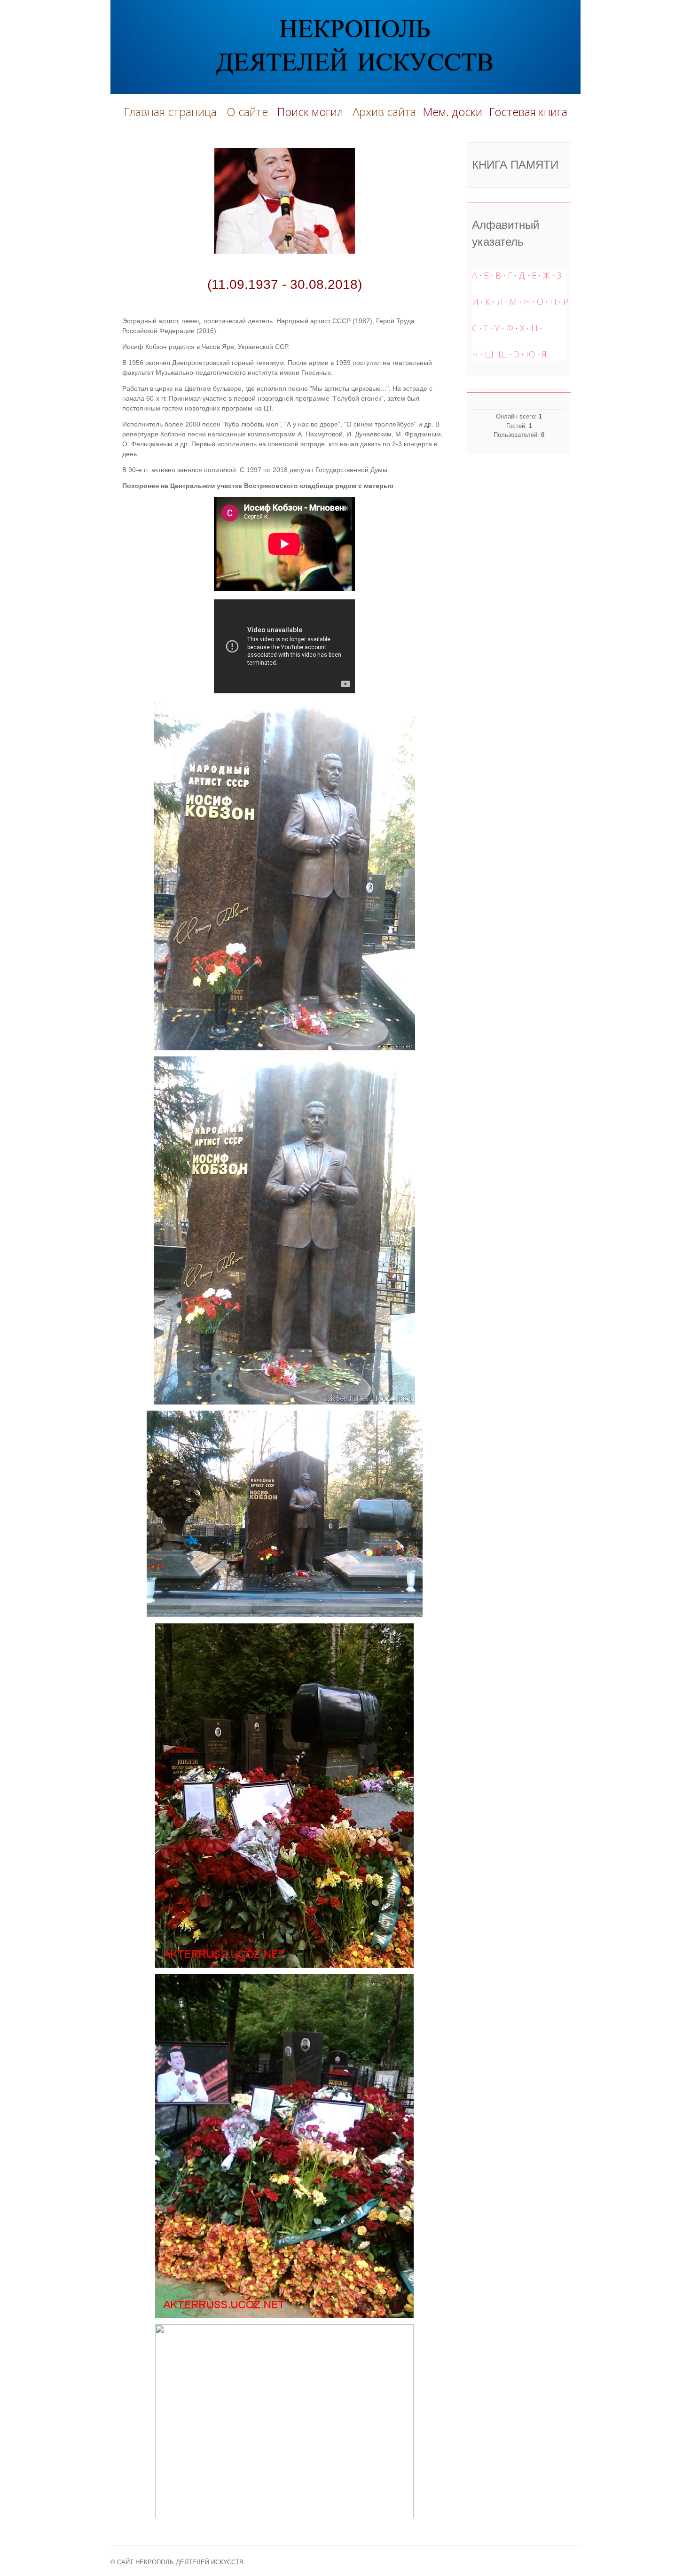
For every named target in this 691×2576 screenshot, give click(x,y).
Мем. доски (452, 112)
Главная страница (170, 112)
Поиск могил (311, 112)
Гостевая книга (528, 112)
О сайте (250, 112)
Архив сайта (384, 112)
